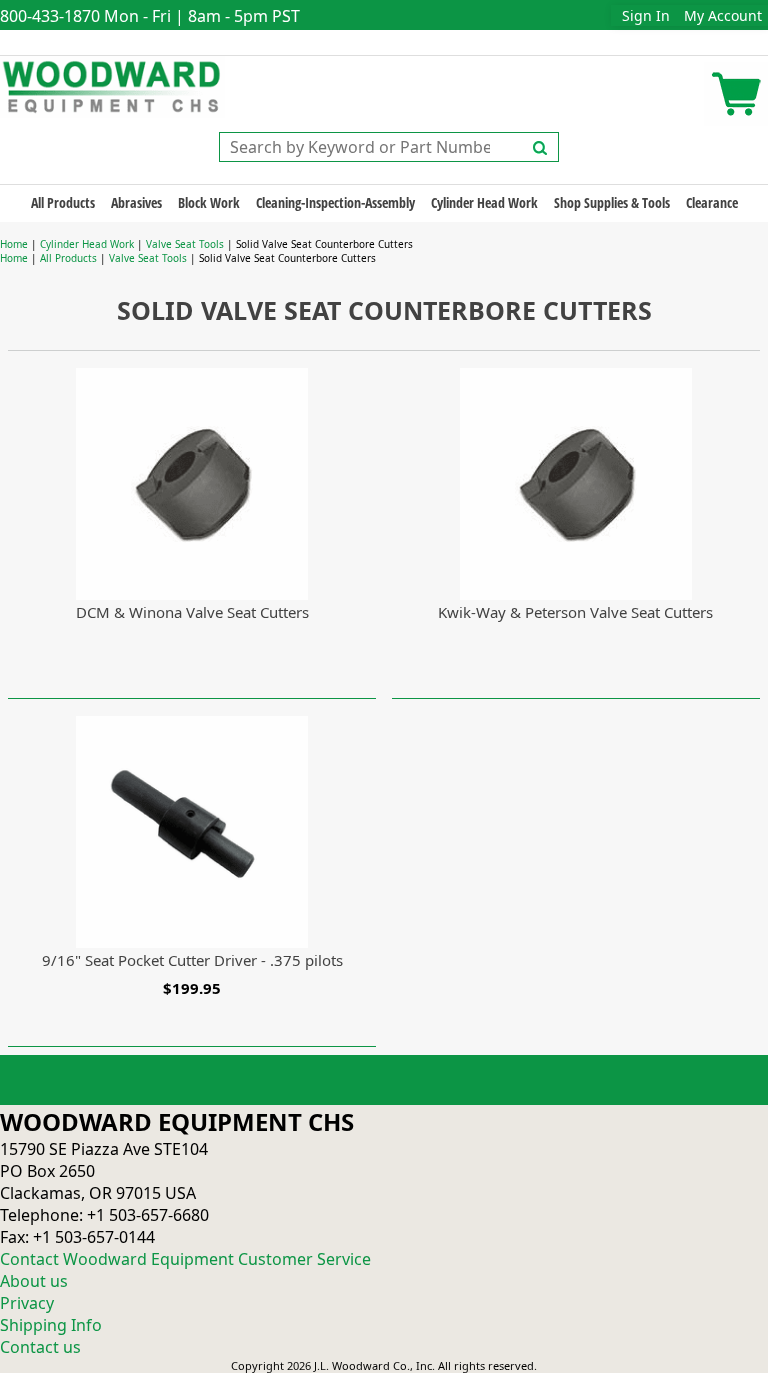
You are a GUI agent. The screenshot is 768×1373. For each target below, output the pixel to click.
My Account (723, 15)
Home (14, 244)
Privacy (27, 1303)
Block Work (209, 202)
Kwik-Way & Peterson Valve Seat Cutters (575, 612)
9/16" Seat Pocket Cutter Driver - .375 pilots (192, 960)
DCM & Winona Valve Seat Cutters (192, 612)
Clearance (712, 202)
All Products (63, 202)
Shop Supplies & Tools (612, 202)
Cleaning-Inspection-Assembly (335, 202)
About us (34, 1281)
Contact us (40, 1347)
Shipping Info (51, 1325)
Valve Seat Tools (185, 244)
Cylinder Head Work (484, 202)
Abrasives (136, 202)
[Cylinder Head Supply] (112, 85)
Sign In (646, 15)
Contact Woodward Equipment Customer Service (185, 1259)
